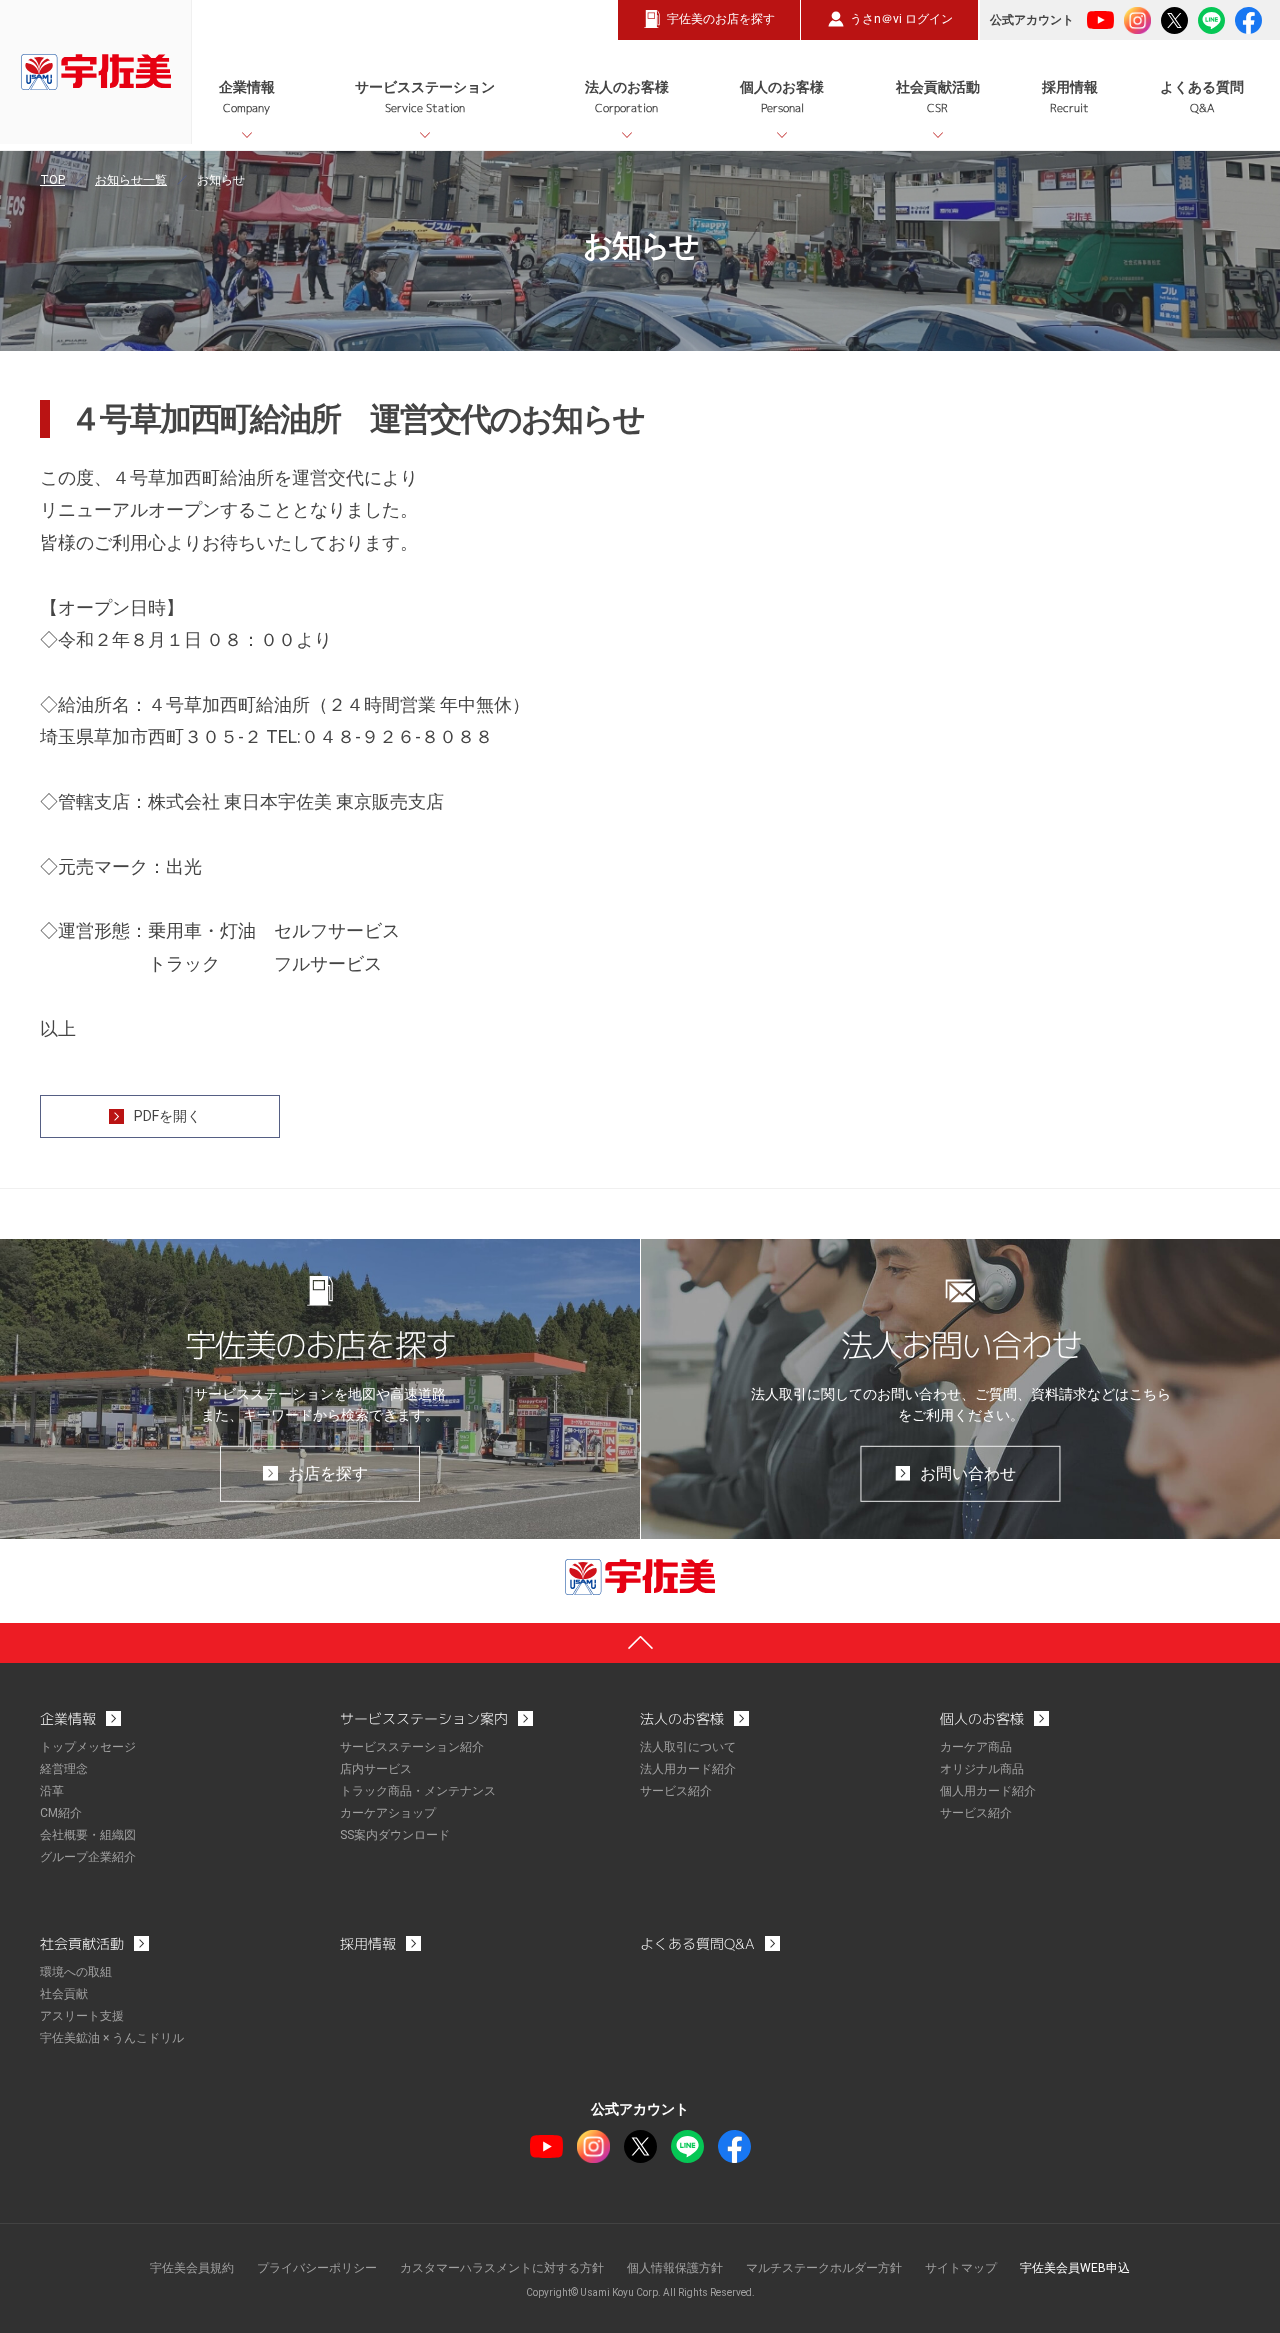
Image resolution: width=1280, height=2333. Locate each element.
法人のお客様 (627, 97)
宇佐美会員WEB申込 (1075, 2268)
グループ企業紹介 (88, 1857)
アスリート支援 (82, 2016)
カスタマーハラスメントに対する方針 (502, 2268)
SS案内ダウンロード (395, 1835)
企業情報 (247, 97)
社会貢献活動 (938, 97)
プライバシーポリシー (317, 2268)
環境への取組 (76, 1972)
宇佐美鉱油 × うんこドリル (112, 2038)
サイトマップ (961, 2268)
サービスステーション (425, 97)
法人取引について (688, 1747)
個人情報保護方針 (675, 2268)
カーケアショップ (388, 1813)
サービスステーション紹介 (412, 1747)
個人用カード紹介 (988, 1791)
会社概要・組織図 (88, 1835)
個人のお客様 (782, 97)
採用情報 (1070, 97)
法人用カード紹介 (688, 1769)
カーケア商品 (976, 1747)
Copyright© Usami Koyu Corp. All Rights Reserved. (640, 2292)
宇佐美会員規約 (192, 2268)
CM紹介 (61, 1813)
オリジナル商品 (982, 1769)
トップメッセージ (88, 1747)
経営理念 (64, 1769)
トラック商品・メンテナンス (418, 1791)
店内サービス (376, 1769)
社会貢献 (64, 1994)
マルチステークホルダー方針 (824, 2268)
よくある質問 (1202, 97)
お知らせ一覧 (131, 180)
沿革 (52, 1791)
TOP (52, 180)
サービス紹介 (676, 1791)
